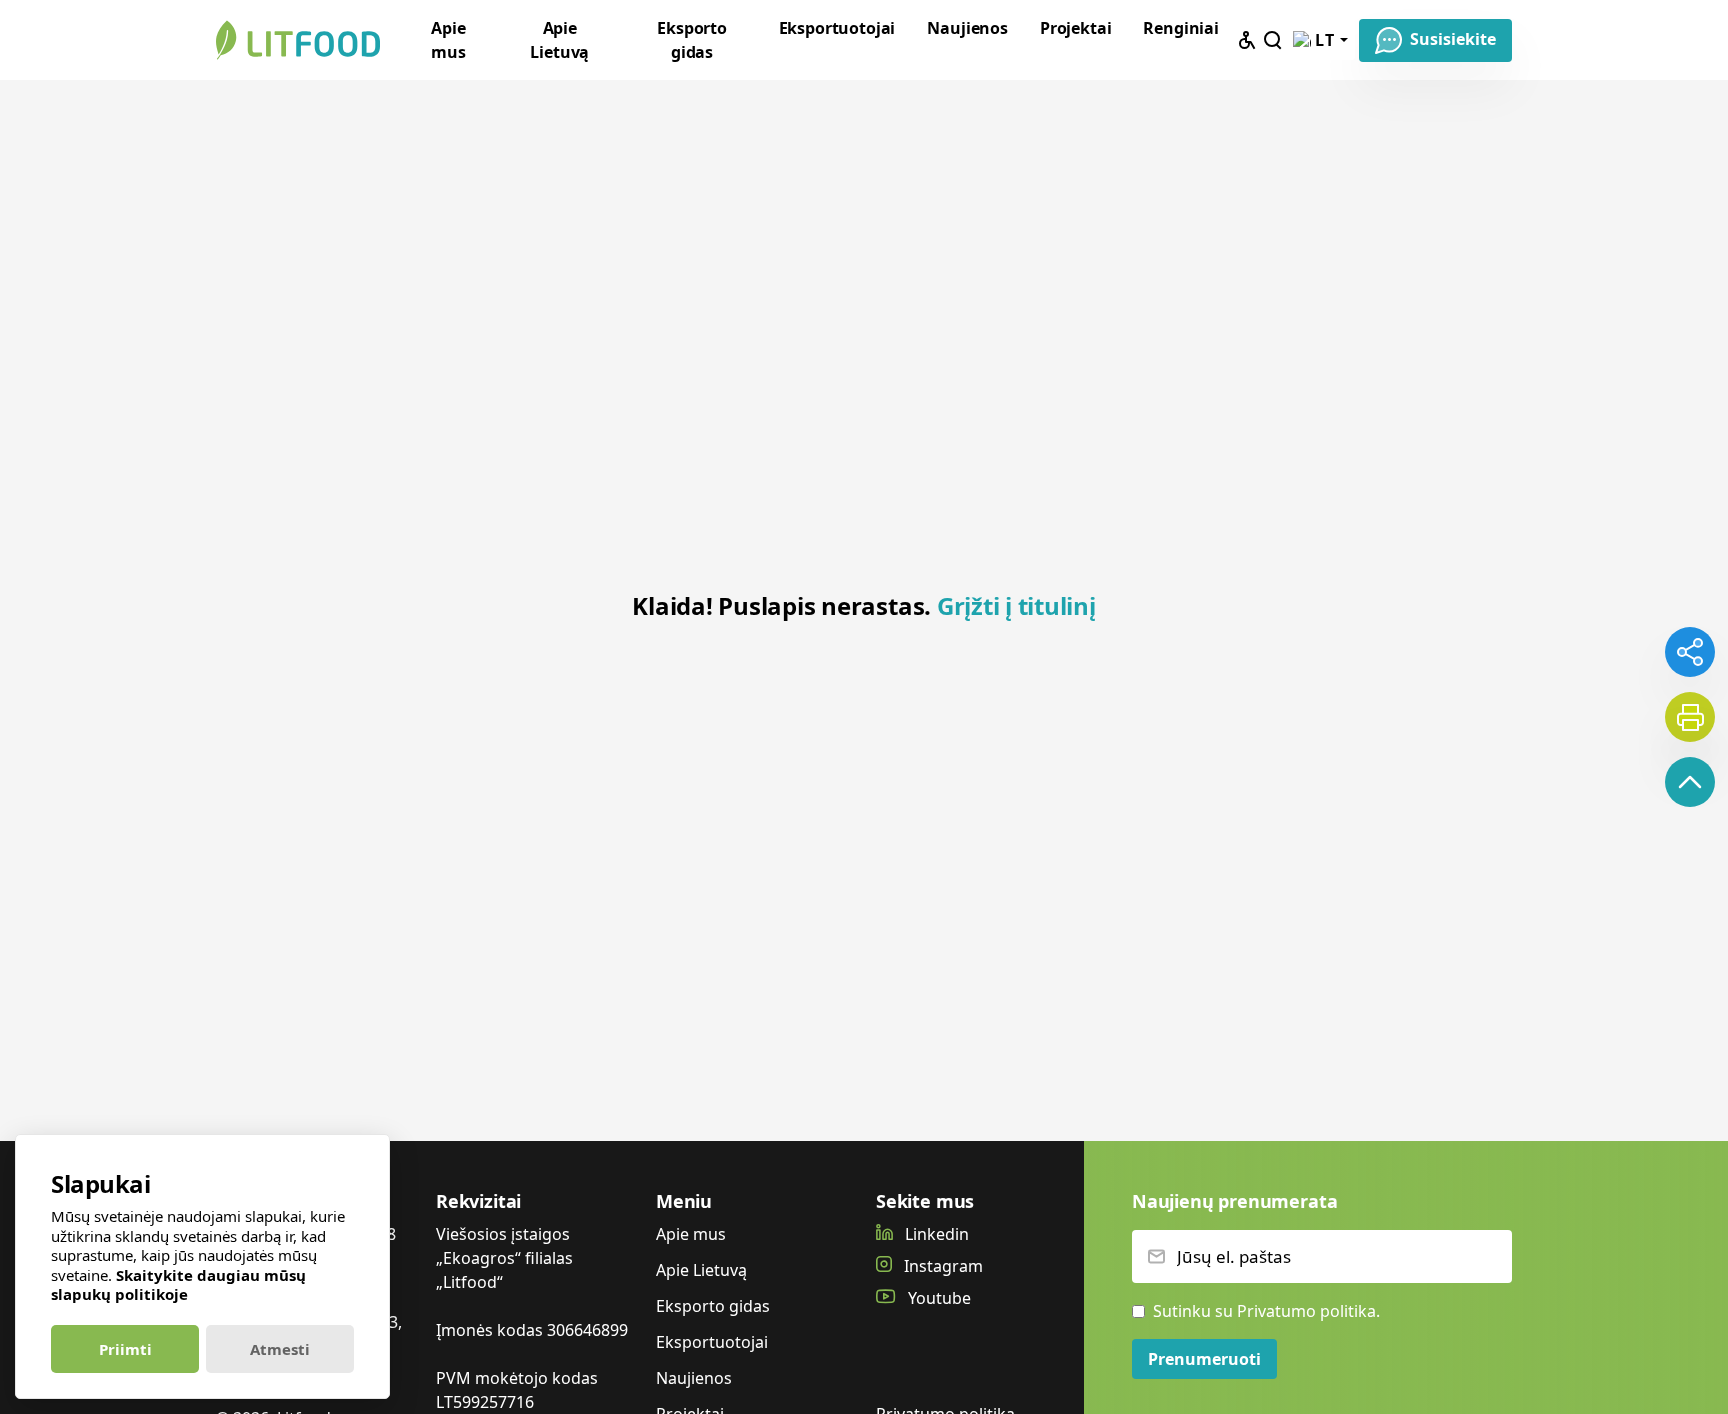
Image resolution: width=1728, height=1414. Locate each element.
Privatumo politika (1306, 1311)
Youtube (937, 1298)
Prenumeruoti (1204, 1359)
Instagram (941, 1266)
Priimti (125, 1349)
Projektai (1076, 28)
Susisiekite (1453, 39)
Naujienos (967, 28)
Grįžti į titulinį (1016, 605)
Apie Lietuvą (559, 40)
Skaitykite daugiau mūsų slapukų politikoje (178, 1285)
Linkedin (935, 1234)
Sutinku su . (1266, 1311)
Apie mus (448, 40)
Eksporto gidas (692, 40)
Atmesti (280, 1349)
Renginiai (1181, 28)
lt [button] (1325, 40)
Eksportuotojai (837, 28)
